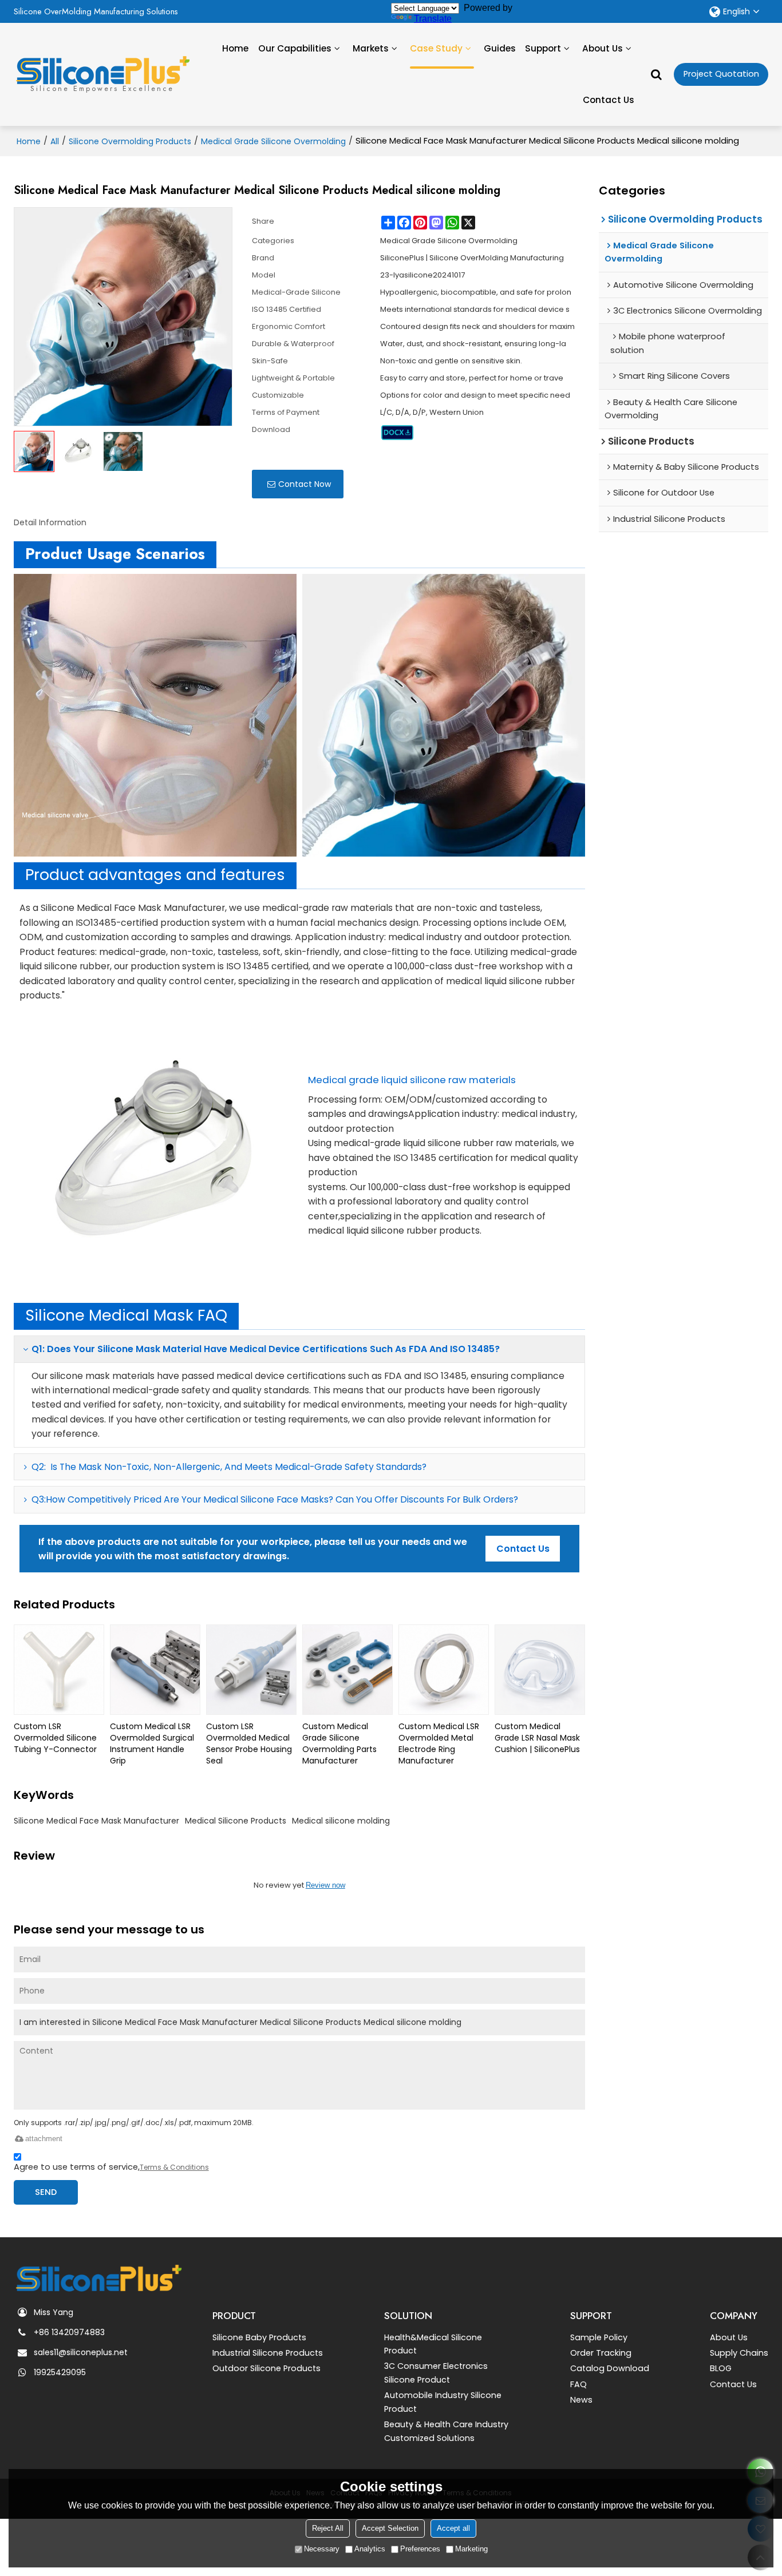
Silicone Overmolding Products (130, 141)
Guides (500, 48)
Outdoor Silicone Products (266, 2368)
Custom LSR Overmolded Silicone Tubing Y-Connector (55, 1738)
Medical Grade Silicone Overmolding (273, 141)
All (55, 141)
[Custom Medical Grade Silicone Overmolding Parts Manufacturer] (347, 1670)
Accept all (453, 2528)
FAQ (578, 2384)
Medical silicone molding (341, 1821)
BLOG (721, 2368)
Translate (433, 19)
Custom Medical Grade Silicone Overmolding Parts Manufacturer (339, 1743)
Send (46, 2192)
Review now (325, 1885)
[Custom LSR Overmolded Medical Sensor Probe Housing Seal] (251, 1670)
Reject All (328, 2528)
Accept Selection (390, 2528)
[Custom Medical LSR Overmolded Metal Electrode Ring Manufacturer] (444, 1670)
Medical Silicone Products (236, 1821)
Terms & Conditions (174, 2167)
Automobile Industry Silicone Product (443, 2402)
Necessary (322, 2549)
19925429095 (60, 2372)
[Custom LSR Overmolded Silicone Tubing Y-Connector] (59, 1670)
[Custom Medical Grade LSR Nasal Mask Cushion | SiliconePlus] (540, 1670)
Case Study (436, 48)
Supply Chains (739, 2353)
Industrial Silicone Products (268, 2353)
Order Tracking (601, 2353)
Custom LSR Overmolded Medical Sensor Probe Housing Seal (249, 1743)
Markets (371, 48)
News (581, 2400)
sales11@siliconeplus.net (81, 2352)
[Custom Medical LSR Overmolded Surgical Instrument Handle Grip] (155, 1670)
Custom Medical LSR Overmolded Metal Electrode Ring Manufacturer (439, 1743)
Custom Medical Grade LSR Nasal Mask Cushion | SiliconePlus (537, 1738)
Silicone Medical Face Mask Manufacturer (96, 1821)
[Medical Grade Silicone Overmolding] (398, 433)
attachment (44, 2139)
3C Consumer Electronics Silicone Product (436, 2373)
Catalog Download (610, 2368)
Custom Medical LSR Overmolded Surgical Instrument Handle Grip (152, 1743)
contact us (523, 1549)
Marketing (471, 2549)
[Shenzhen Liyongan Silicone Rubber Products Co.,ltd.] (102, 70)
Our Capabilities (295, 48)
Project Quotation (721, 74)
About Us (603, 48)
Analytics (370, 2549)
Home (235, 48)
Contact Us (609, 100)
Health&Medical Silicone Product (433, 2344)
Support (543, 48)
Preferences (420, 2549)
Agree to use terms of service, (111, 2167)
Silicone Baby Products (259, 2337)
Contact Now (305, 484)
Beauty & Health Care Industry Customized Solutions (446, 2431)
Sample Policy (599, 2337)
